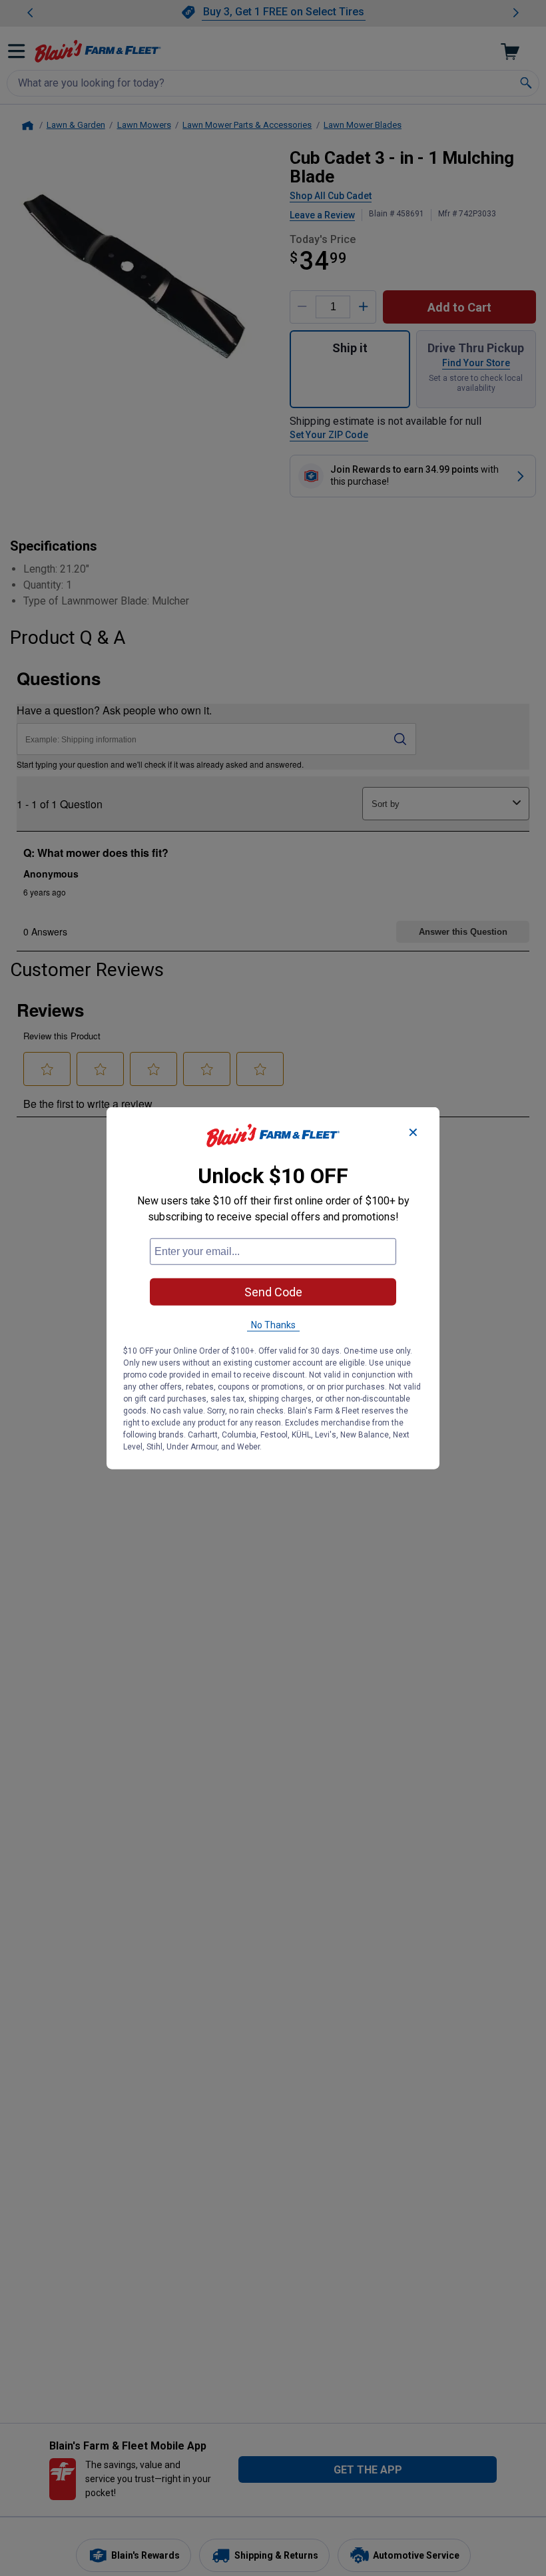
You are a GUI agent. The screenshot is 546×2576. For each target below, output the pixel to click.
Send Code (273, 1292)
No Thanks (273, 1325)
